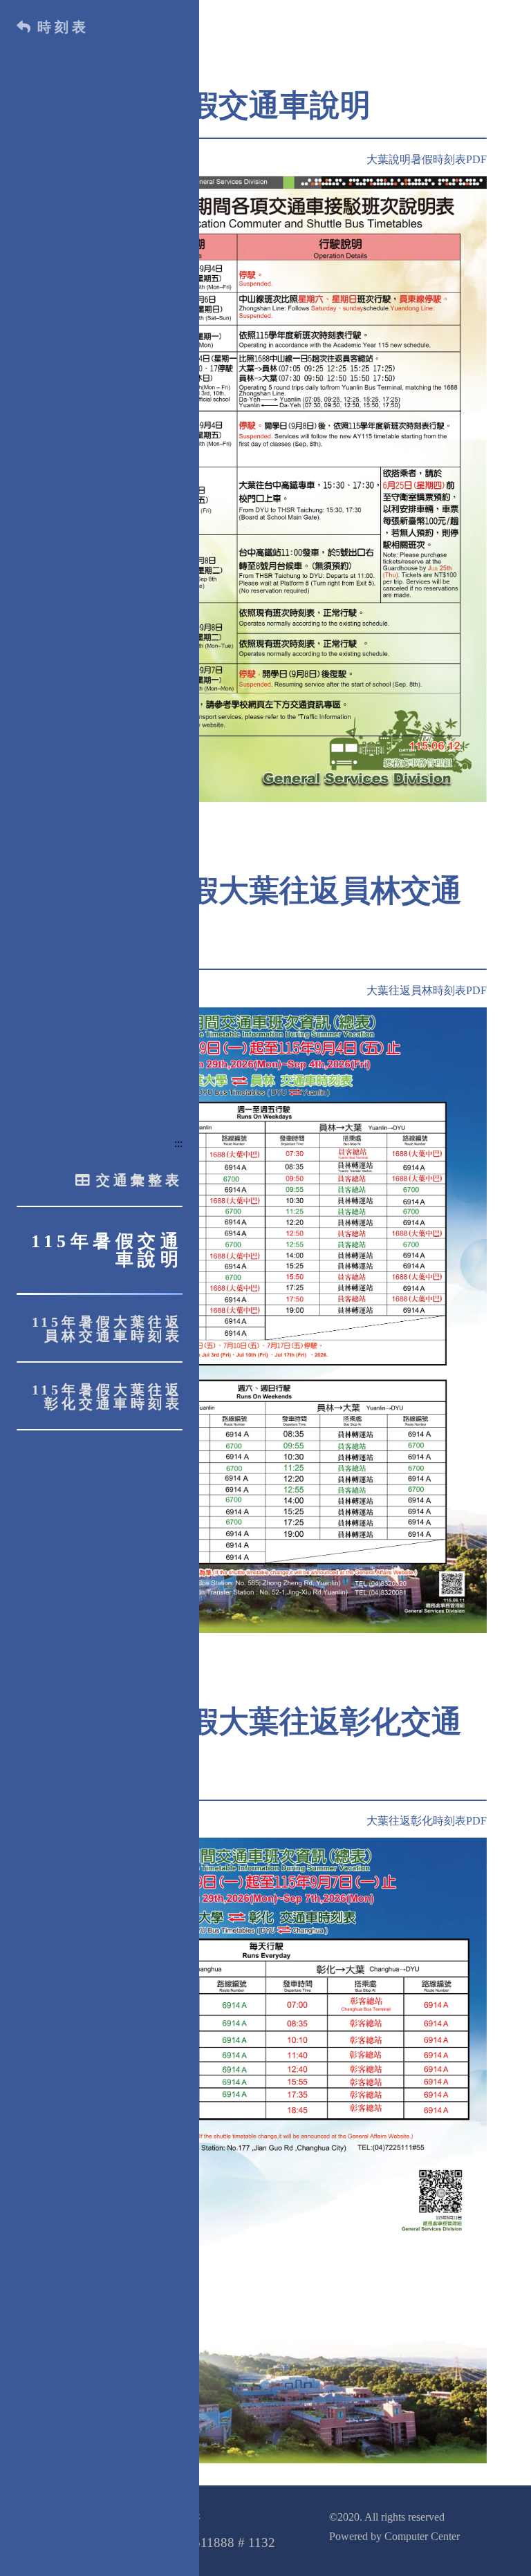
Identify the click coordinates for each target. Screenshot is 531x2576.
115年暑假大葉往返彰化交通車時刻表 (107, 1397)
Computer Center (422, 2536)
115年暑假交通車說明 (107, 1250)
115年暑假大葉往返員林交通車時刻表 (107, 1329)
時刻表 (63, 27)
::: (178, 1143)
